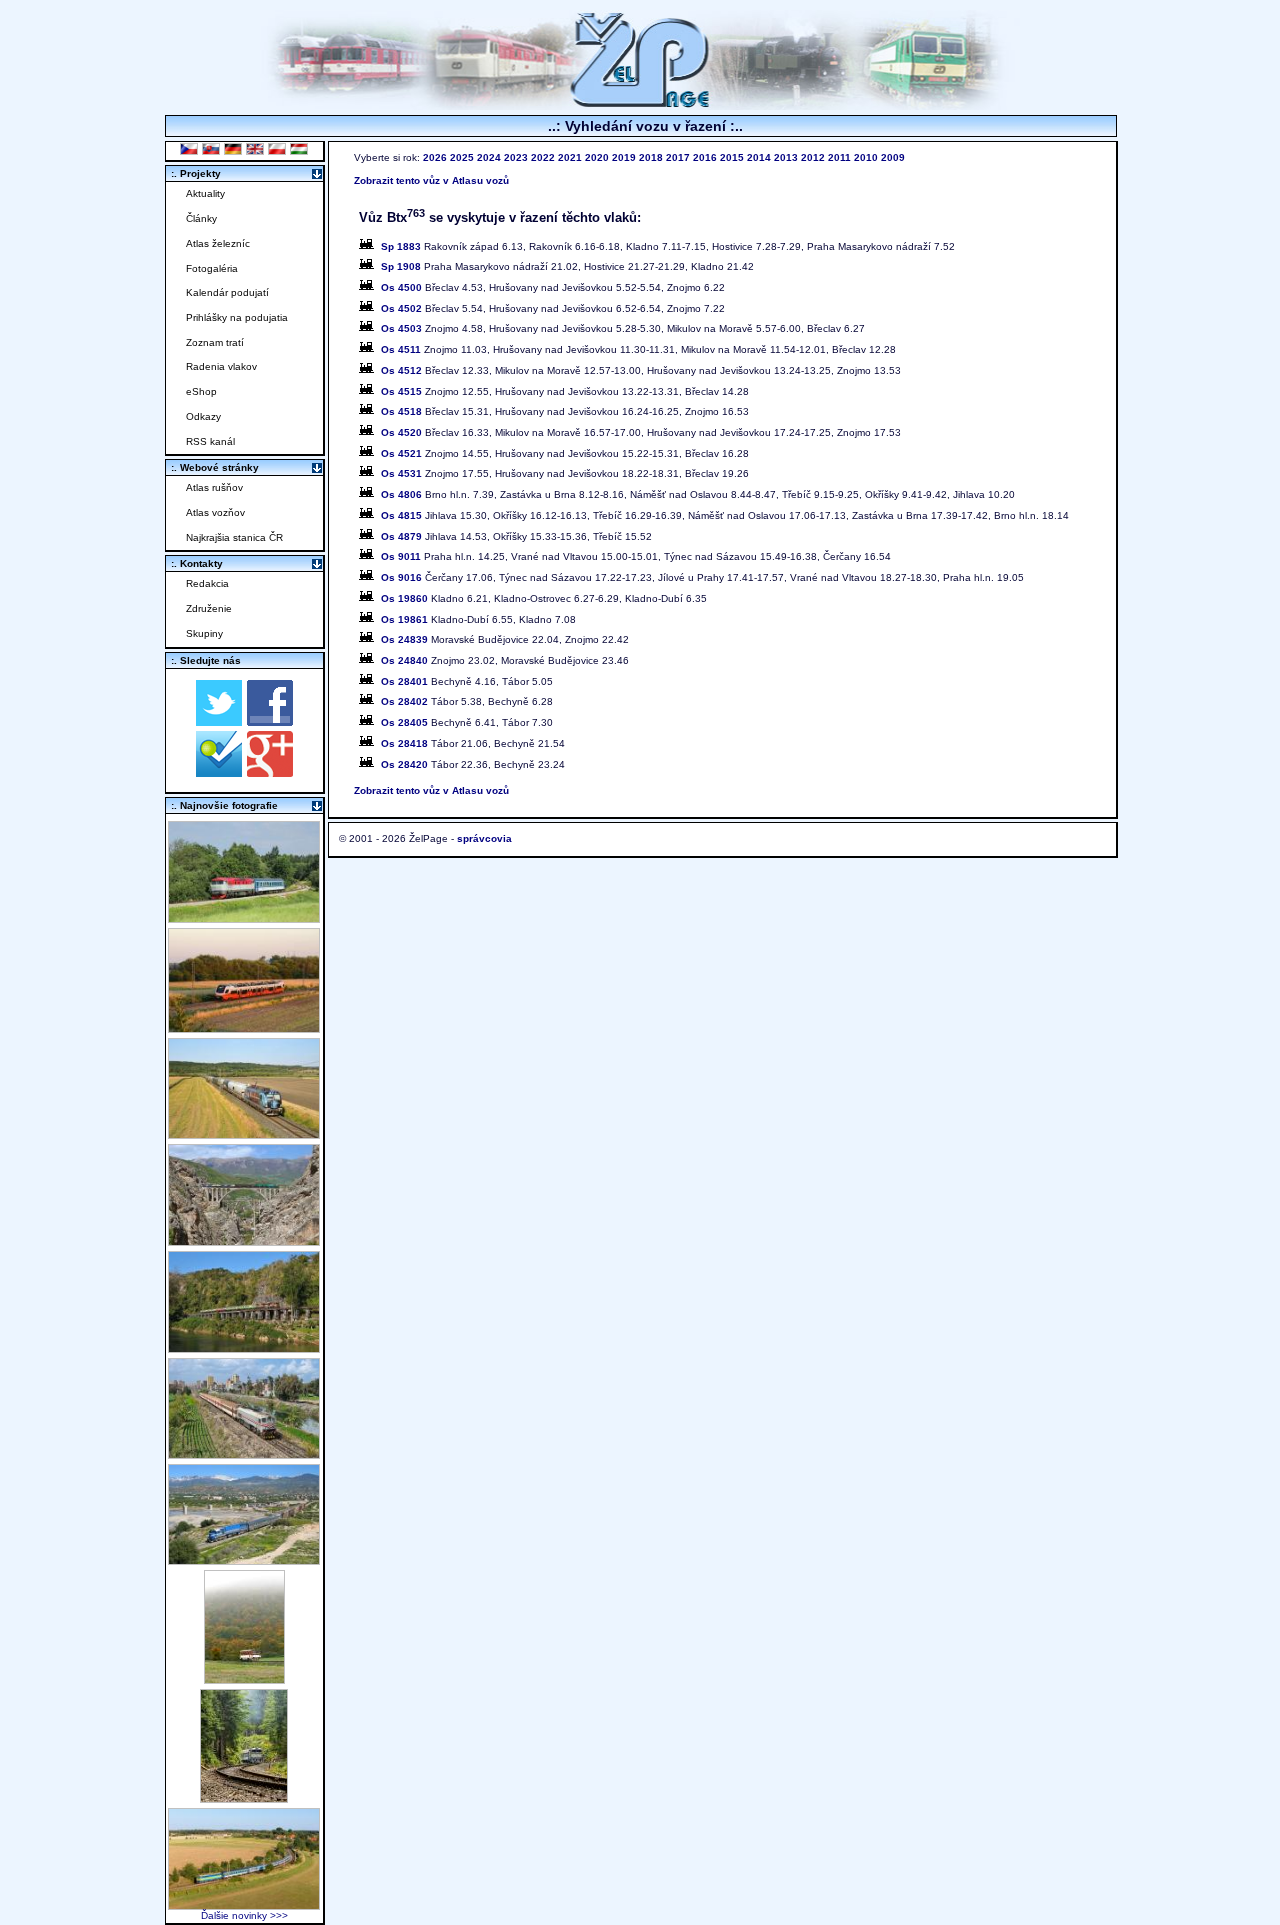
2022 (543, 157)
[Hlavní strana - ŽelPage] (640, 104)
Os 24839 (404, 639)
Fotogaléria (212, 268)
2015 (732, 157)
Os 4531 (401, 473)
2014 (759, 157)
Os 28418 (404, 743)
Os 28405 (404, 722)
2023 (516, 157)
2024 (489, 157)
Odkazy (203, 416)
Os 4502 (401, 308)
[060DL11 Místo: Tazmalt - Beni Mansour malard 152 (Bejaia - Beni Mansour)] (244, 1559)
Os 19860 (404, 598)
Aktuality (205, 193)
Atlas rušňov (214, 487)
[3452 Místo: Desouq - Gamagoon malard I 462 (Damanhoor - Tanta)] (244, 1453)
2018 (651, 157)
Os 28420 (404, 764)
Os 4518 (401, 411)
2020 (597, 157)
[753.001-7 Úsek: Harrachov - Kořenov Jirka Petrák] (244, 1797)
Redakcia (207, 583)
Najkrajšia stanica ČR (234, 537)
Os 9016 (401, 577)
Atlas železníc (218, 243)
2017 (678, 157)
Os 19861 (404, 619)
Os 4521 (401, 453)
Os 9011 (401, 556)
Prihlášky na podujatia (237, 317)
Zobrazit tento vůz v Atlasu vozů (431, 180)
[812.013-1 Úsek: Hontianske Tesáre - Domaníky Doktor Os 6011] (244, 1678)
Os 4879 (401, 536)
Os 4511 (401, 349)
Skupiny (204, 633)
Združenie (209, 608)
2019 (624, 157)
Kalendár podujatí (227, 292)
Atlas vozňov (215, 512)
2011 (839, 157)
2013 (786, 157)
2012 (813, 157)
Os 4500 (401, 287)
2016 (705, 157)
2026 (435, 157)
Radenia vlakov (221, 366)
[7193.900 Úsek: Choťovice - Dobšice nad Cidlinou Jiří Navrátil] (244, 1133)
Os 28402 (404, 701)
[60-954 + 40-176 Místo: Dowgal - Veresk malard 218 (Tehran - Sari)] (244, 1240)
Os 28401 (404, 681)
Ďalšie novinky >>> (244, 1915)
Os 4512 (401, 370)
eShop (201, 391)
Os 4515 (401, 391)
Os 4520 (401, 432)
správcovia (484, 838)
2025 (462, 157)
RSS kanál (210, 441)
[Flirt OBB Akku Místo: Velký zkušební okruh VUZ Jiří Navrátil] (244, 1027)
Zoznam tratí (215, 342)
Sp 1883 (401, 246)
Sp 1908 (401, 266)
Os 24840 (404, 660)
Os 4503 (401, 328)
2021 (570, 157)
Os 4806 (401, 494)
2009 (893, 157)
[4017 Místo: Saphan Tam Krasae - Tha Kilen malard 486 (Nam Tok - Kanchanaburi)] (244, 1347)
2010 (866, 157)
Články (201, 218)
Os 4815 (401, 515)
